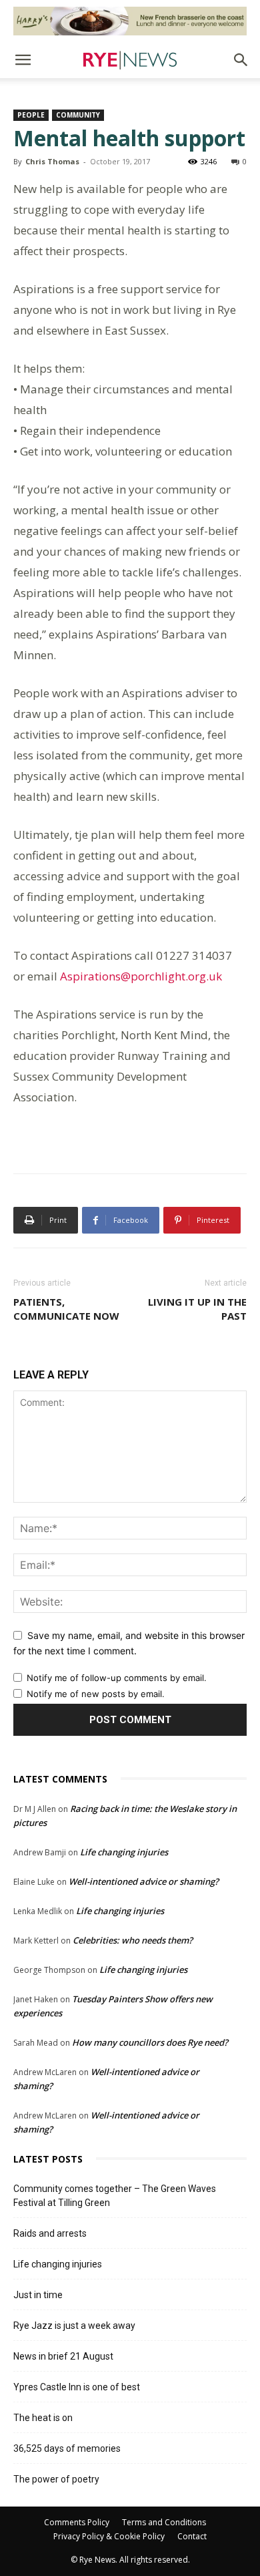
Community (78, 115)
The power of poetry (56, 2479)
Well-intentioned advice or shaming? (144, 1881)
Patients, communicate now (66, 1309)
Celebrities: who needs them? (133, 1940)
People (31, 115)
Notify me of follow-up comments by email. (117, 1678)
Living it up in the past (197, 1309)
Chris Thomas (52, 161)
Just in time (38, 2295)
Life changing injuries (124, 1852)
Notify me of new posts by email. (96, 1694)
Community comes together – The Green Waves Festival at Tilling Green (115, 2196)
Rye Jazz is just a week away (74, 2326)
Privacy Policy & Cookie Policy (109, 2536)
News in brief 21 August (63, 2356)
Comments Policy (77, 2522)
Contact (192, 2536)
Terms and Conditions (164, 2522)
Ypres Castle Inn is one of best (77, 2387)
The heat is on (43, 2418)
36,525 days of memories (67, 2448)
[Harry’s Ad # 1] (130, 21)
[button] (23, 60)
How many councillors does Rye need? (150, 2042)
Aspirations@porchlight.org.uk (141, 976)
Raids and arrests (50, 2233)
